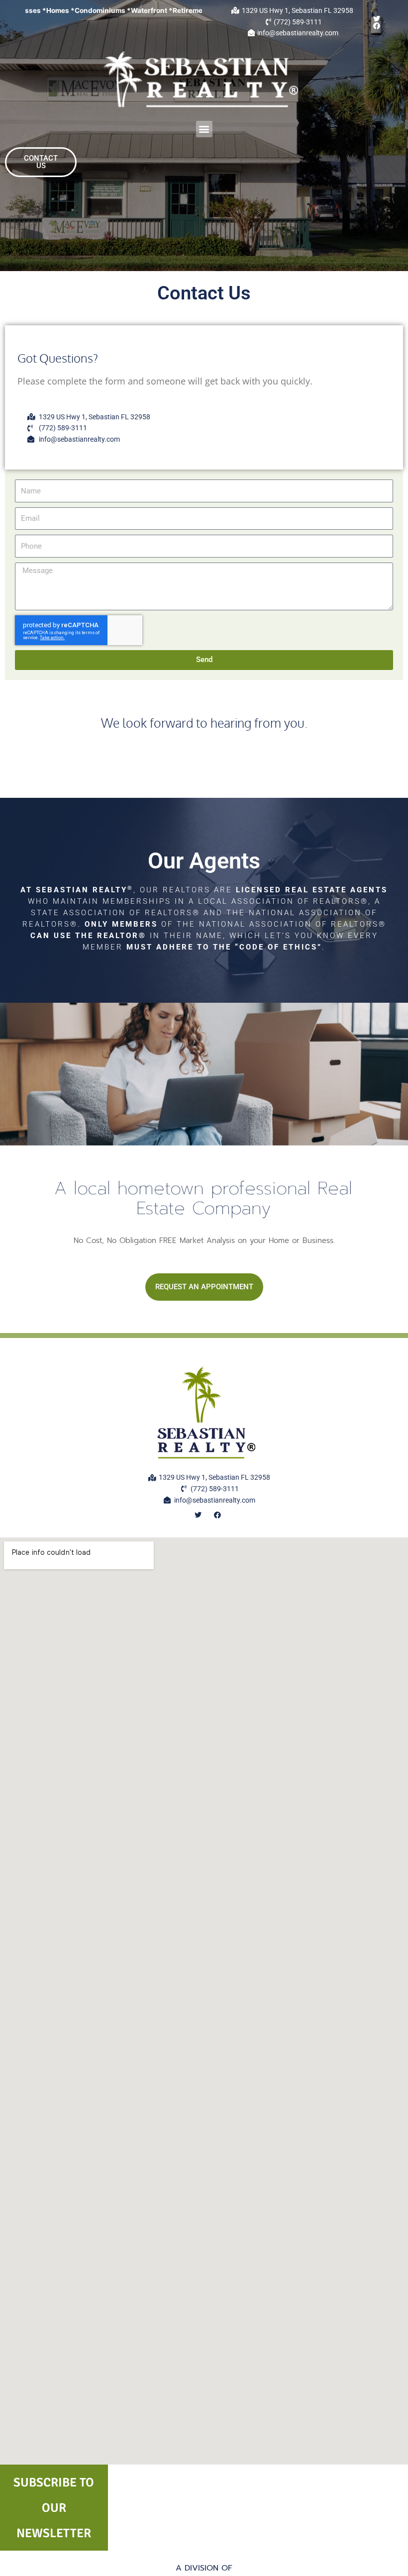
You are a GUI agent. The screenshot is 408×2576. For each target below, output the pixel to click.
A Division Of (204, 2568)
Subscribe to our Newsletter (54, 2508)
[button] (204, 129)
